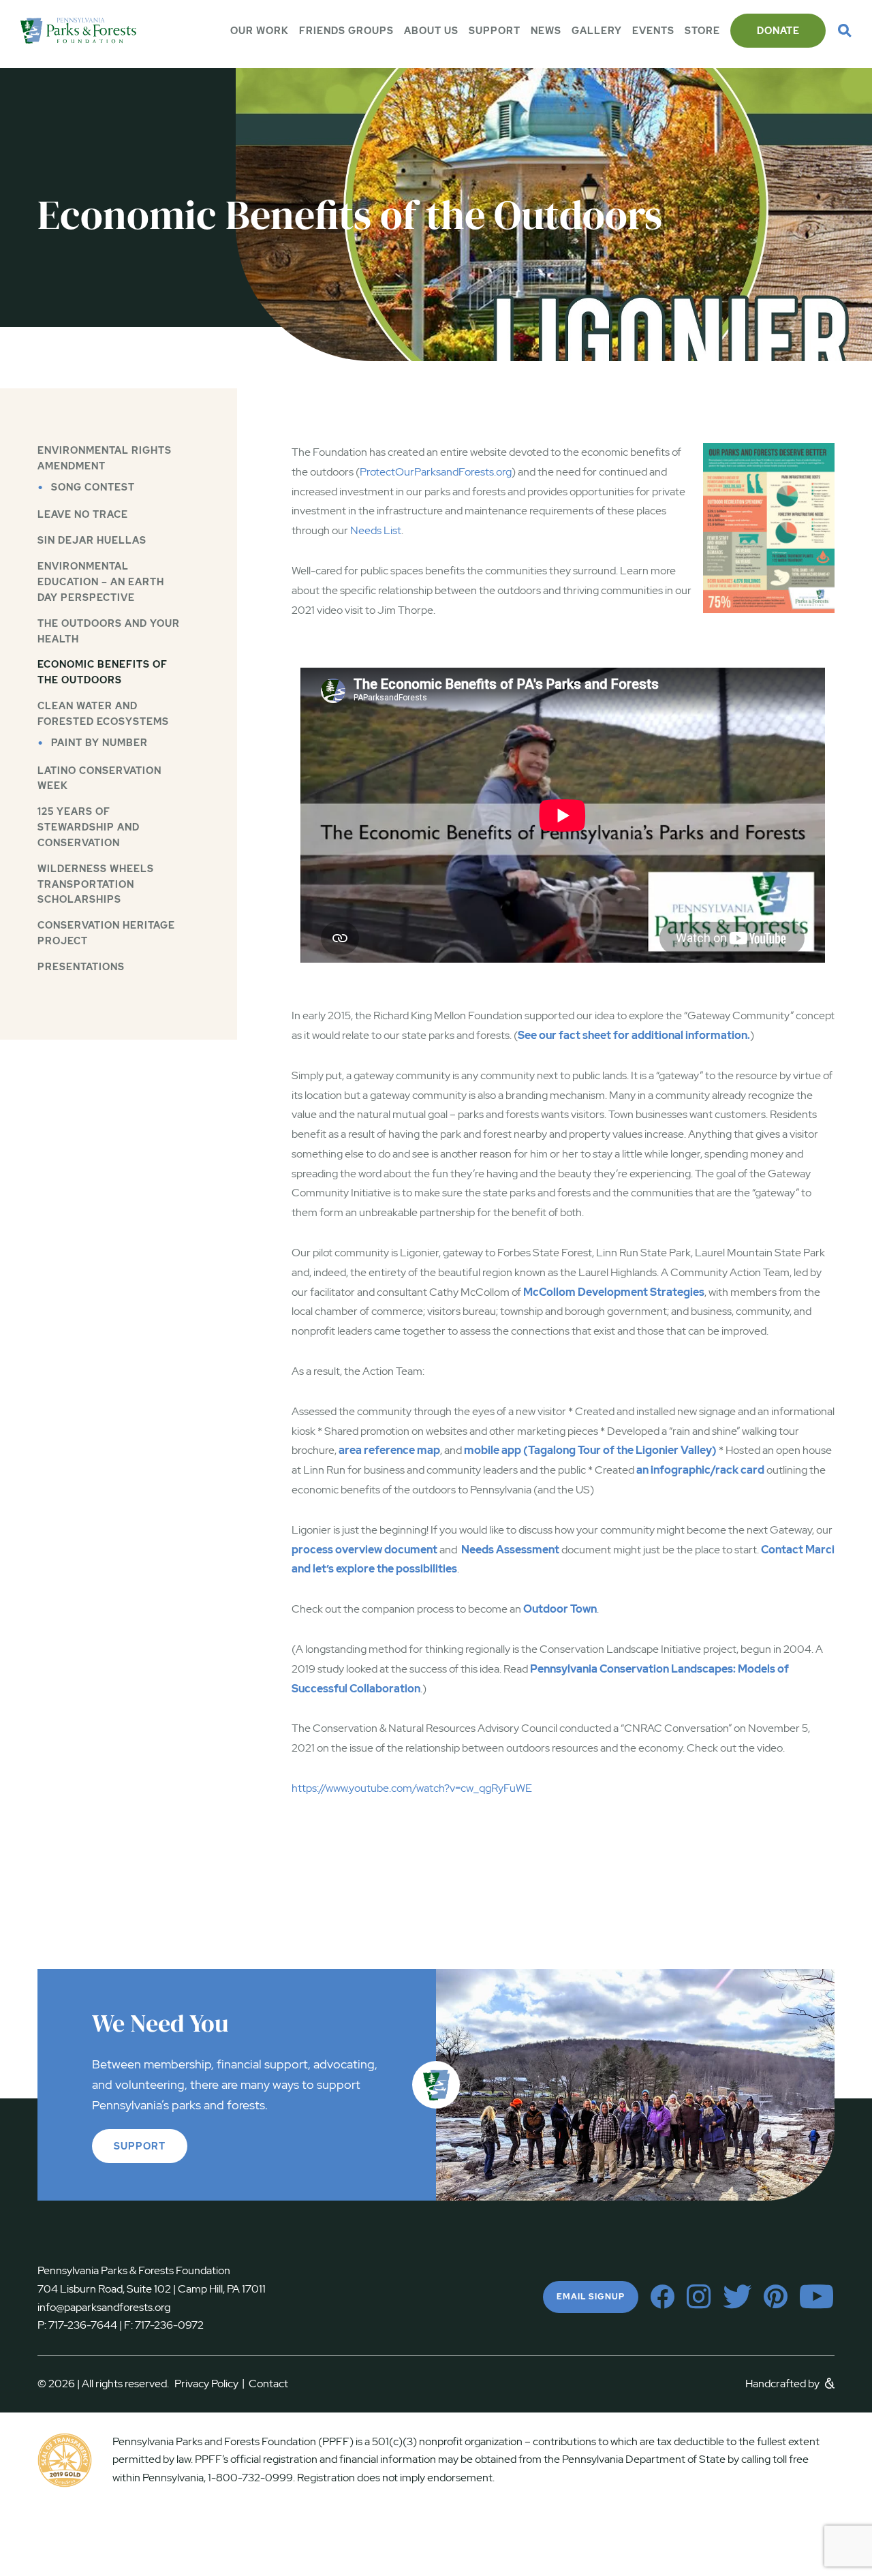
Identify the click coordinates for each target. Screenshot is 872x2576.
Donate (778, 31)
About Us (431, 31)
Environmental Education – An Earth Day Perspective (101, 582)
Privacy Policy (209, 2384)
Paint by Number (99, 743)
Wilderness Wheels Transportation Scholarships (96, 884)
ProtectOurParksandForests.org (436, 472)
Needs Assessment (510, 1550)
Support (495, 31)
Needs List (376, 530)
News (546, 31)
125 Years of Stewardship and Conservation (89, 827)
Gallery (597, 31)
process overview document (364, 1550)
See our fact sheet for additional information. (634, 1035)
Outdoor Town (560, 1609)
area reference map (389, 1450)
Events (653, 31)
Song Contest (93, 487)
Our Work (260, 31)
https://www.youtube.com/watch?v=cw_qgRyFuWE (412, 1788)
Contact (268, 2384)
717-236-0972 (168, 2325)
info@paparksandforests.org (104, 2307)
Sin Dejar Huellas (92, 540)
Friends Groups (346, 31)
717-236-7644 (83, 2325)
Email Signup (591, 2297)
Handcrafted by (783, 2384)
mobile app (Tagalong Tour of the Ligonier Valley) (590, 1450)
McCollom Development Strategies (614, 1292)
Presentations (81, 967)
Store (702, 31)
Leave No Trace (83, 514)
